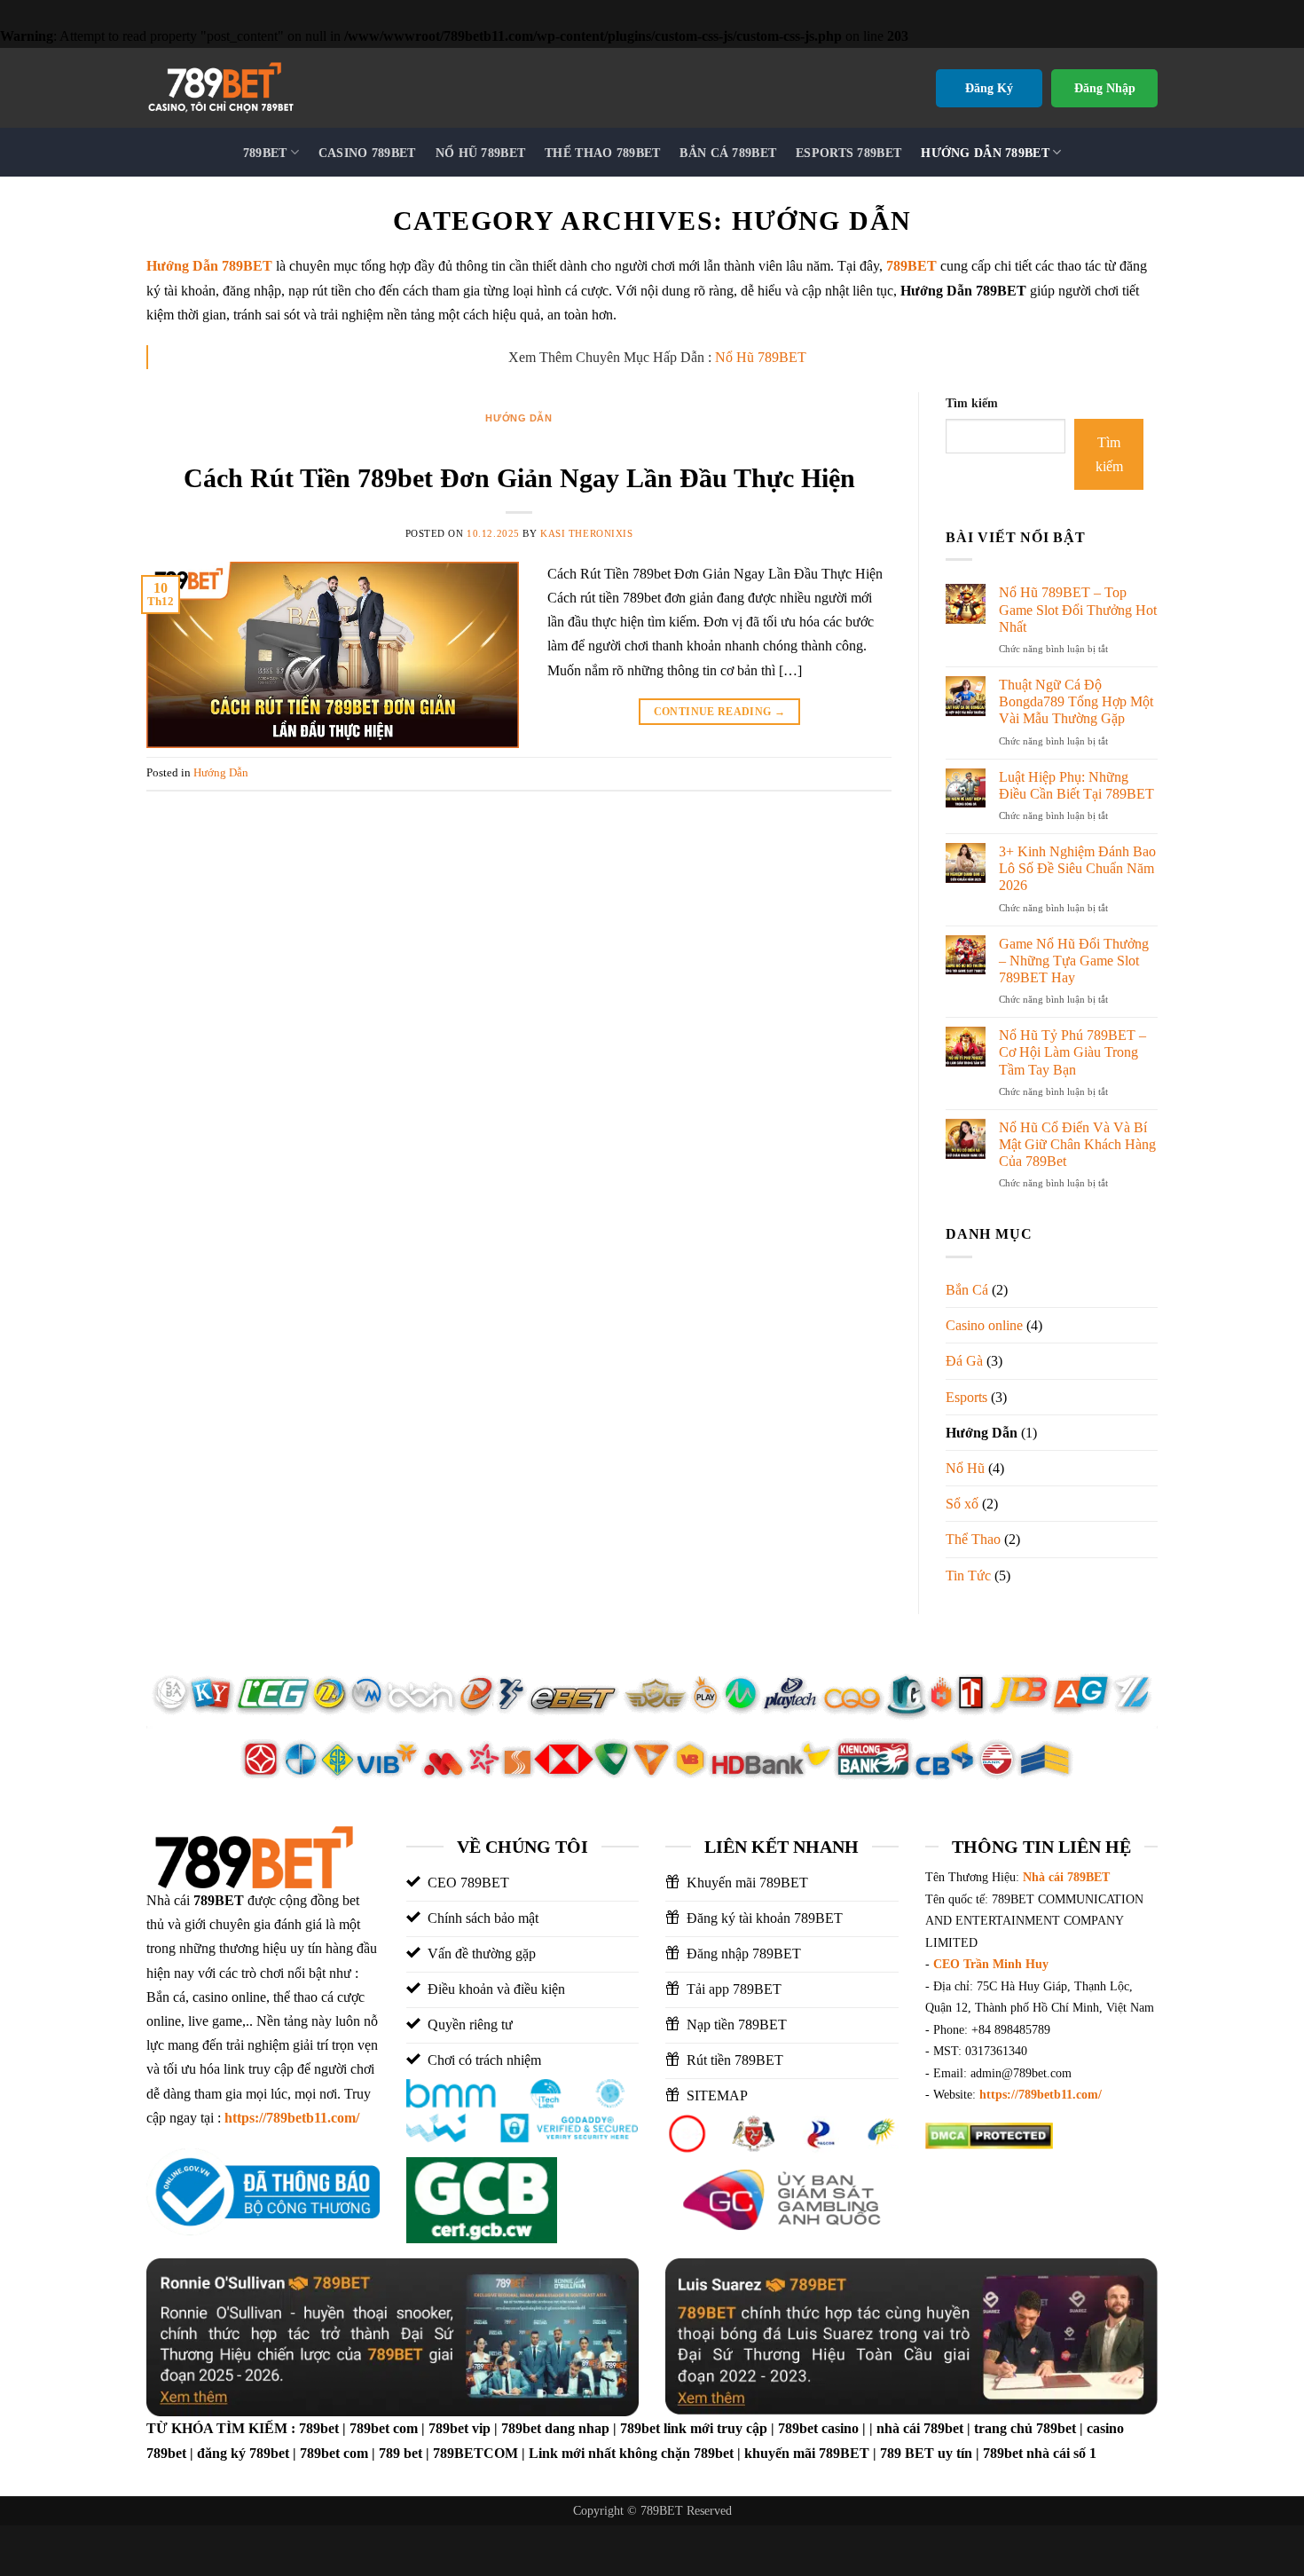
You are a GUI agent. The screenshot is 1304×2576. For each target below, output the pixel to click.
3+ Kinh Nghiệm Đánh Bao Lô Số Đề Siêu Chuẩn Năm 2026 (1077, 868)
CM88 (1013, 2175)
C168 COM (1055, 2199)
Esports (966, 1397)
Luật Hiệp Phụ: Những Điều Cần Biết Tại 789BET (1076, 785)
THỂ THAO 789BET (602, 153)
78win (1042, 2223)
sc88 (1110, 2199)
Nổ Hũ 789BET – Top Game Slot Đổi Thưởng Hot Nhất (1078, 609)
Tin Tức (968, 1576)
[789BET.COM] (258, 88)
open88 (947, 2223)
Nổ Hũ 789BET (761, 357)
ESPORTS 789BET (848, 153)
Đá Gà (964, 1361)
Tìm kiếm (972, 403)
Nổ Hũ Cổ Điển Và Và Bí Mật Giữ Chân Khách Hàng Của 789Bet (1077, 1144)
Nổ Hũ (965, 1468)
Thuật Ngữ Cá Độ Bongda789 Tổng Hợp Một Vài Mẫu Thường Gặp (1076, 701)
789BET (265, 153)
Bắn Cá (967, 1290)
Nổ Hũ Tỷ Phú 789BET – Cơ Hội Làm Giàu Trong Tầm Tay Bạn (1072, 1052)
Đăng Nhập (1105, 88)
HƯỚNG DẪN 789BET (985, 153)
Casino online (984, 1325)
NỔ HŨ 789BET (480, 153)
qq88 (940, 2199)
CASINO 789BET (367, 153)
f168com (988, 2199)
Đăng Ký (989, 88)
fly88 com (954, 2175)
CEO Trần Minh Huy (991, 1964)
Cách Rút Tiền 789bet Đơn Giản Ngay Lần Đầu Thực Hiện (519, 478)
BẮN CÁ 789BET (728, 153)
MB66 (998, 2223)
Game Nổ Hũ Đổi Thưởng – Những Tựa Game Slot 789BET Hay (1074, 961)
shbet (1112, 2175)
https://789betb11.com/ (292, 2118)
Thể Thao (973, 1539)
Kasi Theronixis (586, 533)
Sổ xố (962, 1504)
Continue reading (720, 712)
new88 (1090, 2223)
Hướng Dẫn (518, 418)
